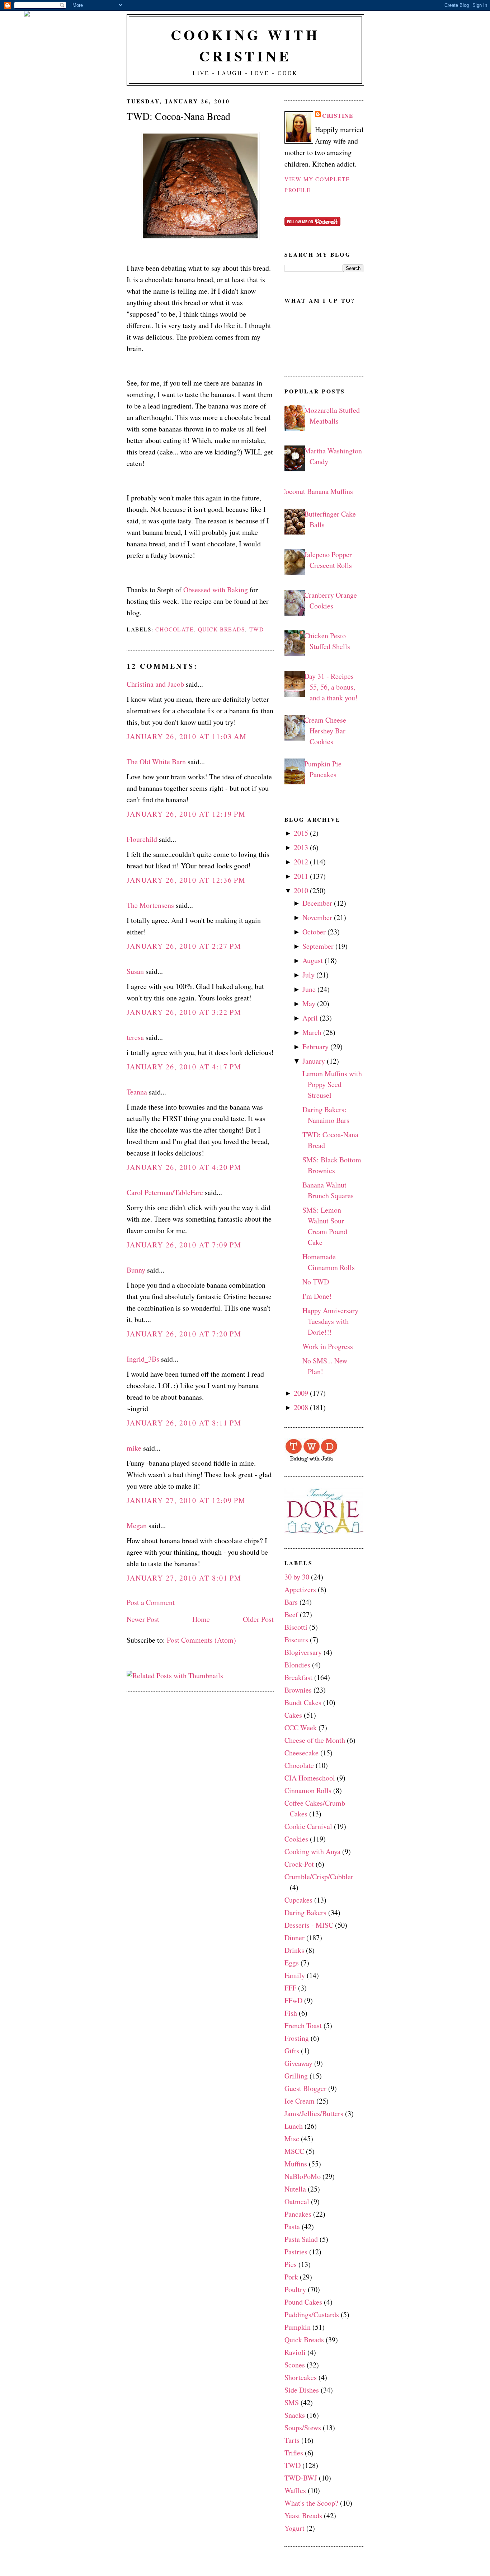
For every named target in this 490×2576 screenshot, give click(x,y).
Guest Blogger (305, 2088)
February (315, 1047)
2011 (301, 876)
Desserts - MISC (309, 1925)
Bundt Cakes (303, 1702)
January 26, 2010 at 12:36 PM (186, 880)
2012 (301, 862)
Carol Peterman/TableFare (165, 1192)
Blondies (297, 1665)
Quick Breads (222, 629)
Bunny (136, 1270)
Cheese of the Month (315, 1740)
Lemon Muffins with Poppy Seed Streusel (332, 1084)
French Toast (303, 2026)
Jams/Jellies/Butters (314, 2113)
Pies (291, 2264)
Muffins (296, 2164)
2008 (301, 1407)
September (318, 946)
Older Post (258, 1619)
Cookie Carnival (308, 1826)
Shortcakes (301, 2377)
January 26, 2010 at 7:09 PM (184, 1245)
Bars (291, 1602)
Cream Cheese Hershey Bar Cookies (325, 731)
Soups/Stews (303, 2428)
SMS (292, 2402)
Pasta (292, 2227)
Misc (292, 2139)
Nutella (295, 2189)
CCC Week (301, 1728)
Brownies (298, 1690)
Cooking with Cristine (245, 45)
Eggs (292, 1963)
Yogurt (295, 2528)
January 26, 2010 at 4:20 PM (184, 1167)
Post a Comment (151, 1602)
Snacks (295, 2415)
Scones (295, 2365)
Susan (135, 971)
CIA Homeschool (310, 1778)
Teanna (137, 1092)
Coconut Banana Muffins (317, 491)
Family (295, 1975)
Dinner (295, 1938)
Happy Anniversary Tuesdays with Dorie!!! (330, 1321)
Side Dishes (302, 2390)
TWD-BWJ (301, 2478)
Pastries (296, 2252)
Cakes (293, 1715)
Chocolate (175, 629)
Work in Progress (328, 1346)
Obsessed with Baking (216, 590)
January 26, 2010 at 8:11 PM (184, 1423)
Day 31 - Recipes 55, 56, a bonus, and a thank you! (331, 687)
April (310, 1018)
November (317, 917)
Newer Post (143, 1619)
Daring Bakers (305, 1912)
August (313, 960)
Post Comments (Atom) (201, 1640)
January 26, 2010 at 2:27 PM (184, 946)
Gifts (292, 2051)
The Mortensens (150, 905)
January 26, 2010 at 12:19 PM (186, 814)
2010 (301, 890)
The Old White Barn (156, 762)
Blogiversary (303, 1652)
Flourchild (142, 839)
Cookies (296, 1839)
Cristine (338, 116)
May (309, 1004)
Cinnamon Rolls (308, 1790)
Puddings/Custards (312, 2314)
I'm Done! (317, 1296)
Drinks (294, 1950)
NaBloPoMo (303, 2176)
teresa (135, 1037)
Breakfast (298, 1677)
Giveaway (298, 2063)
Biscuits (296, 1640)
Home (201, 1619)
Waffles (295, 2490)
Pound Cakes (303, 2302)
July (308, 975)
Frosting (297, 2038)
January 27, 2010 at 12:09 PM (186, 1500)
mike (134, 1448)
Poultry (295, 2289)
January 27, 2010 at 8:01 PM (184, 1578)
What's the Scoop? (311, 2503)
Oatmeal (297, 2201)
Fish (291, 2013)
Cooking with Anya (312, 1851)
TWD (257, 629)
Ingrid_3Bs (143, 1359)
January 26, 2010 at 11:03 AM (187, 736)
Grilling (296, 2076)
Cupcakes (298, 1900)
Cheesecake (301, 1753)
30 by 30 (297, 1577)
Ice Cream (300, 2101)
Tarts (292, 2440)
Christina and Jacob (155, 684)
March (312, 1032)
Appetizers (300, 1589)
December (317, 903)
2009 (301, 1393)
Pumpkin (298, 2327)
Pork (291, 2277)
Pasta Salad (301, 2239)
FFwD (293, 2000)
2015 (301, 833)
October (314, 932)
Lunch (294, 2126)
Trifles (294, 2453)
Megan (137, 1525)
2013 (301, 847)
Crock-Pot (299, 1864)
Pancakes (298, 2214)
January (314, 1061)
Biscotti (296, 1627)
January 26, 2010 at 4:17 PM (184, 1067)
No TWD (316, 1282)
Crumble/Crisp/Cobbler (319, 1877)
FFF (290, 1988)
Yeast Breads (303, 2516)
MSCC (294, 2151)
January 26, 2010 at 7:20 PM (184, 1334)
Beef (291, 1614)
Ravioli (295, 2352)
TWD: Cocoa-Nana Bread (178, 116)
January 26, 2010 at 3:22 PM (184, 1012)
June (309, 989)
